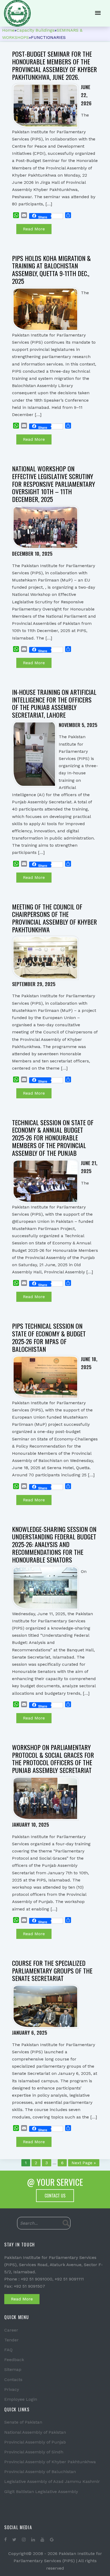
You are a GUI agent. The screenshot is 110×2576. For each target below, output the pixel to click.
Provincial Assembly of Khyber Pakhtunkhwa (50, 2462)
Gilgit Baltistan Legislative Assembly (41, 2492)
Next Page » (84, 2163)
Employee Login (21, 2399)
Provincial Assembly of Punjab (35, 2442)
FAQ (8, 2350)
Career (11, 2330)
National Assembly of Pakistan (35, 2432)
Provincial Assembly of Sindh (34, 2452)
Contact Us (55, 2196)
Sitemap (13, 2369)
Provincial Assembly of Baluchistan (40, 2472)
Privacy (12, 2389)
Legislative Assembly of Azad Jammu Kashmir (52, 2481)
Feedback (14, 2360)
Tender (11, 2340)
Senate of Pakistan (23, 2422)
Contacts (13, 2380)
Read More (34, 229)
